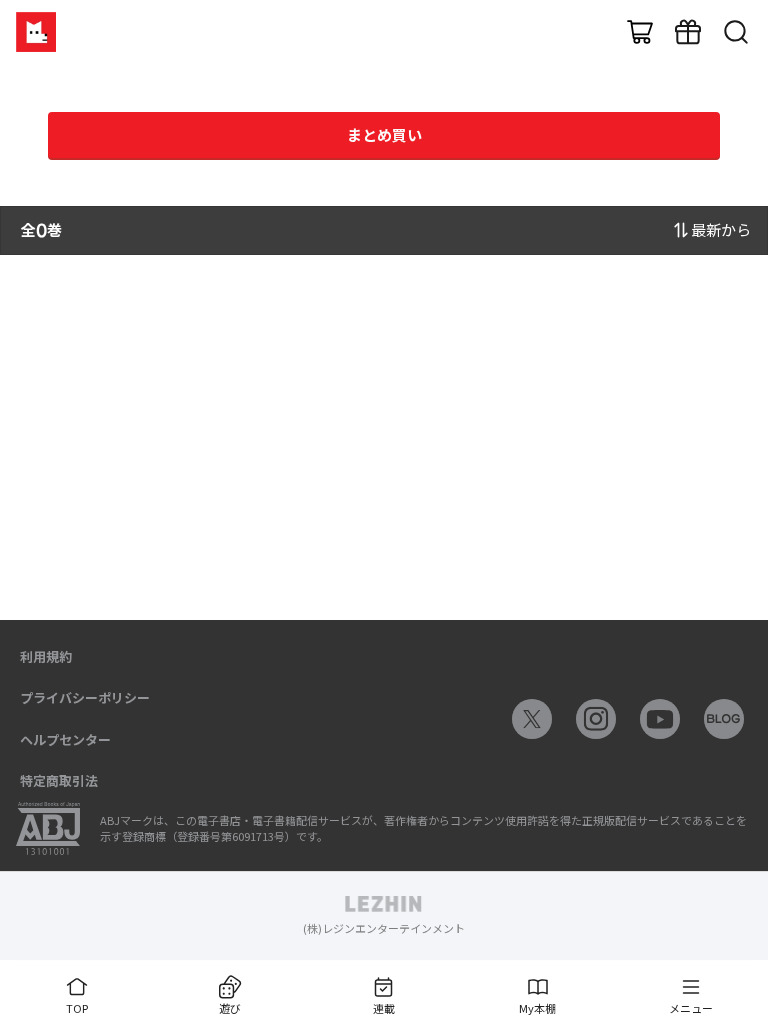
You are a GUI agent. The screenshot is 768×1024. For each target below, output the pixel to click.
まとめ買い (384, 134)
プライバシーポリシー (85, 697)
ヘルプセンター (65, 739)
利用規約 (46, 656)
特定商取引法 (59, 780)
